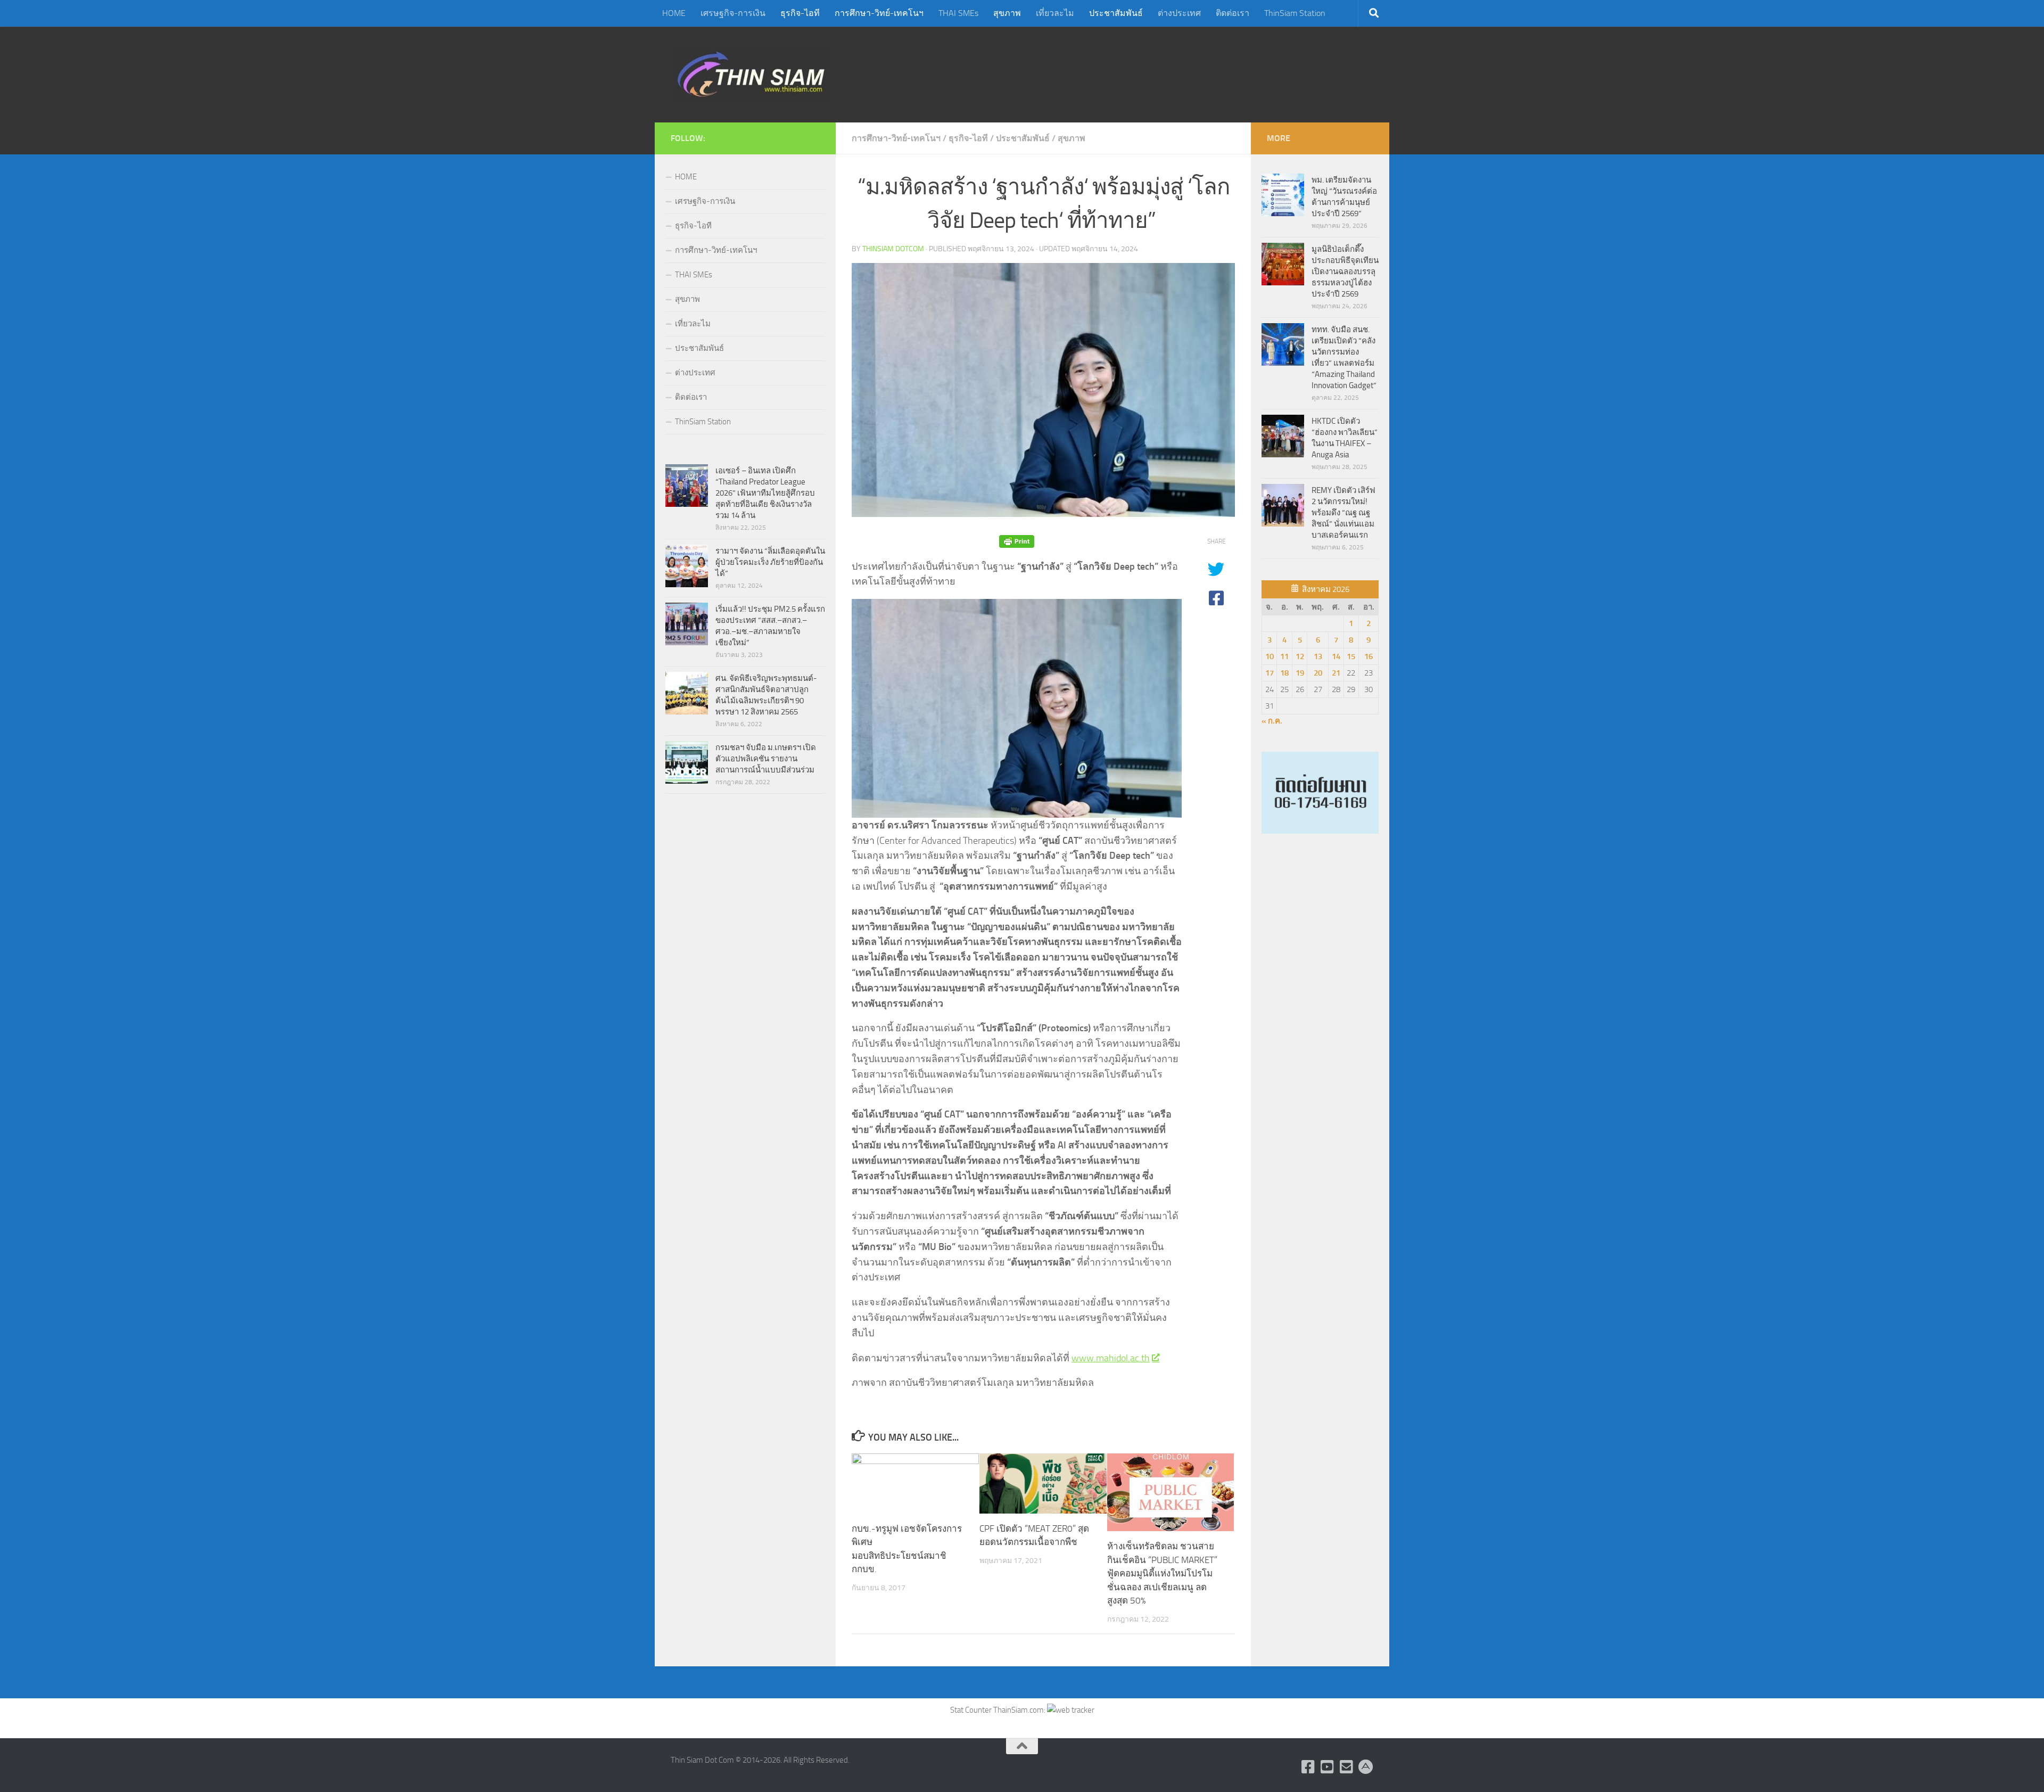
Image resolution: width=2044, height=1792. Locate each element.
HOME (674, 13)
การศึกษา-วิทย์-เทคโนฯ (879, 13)
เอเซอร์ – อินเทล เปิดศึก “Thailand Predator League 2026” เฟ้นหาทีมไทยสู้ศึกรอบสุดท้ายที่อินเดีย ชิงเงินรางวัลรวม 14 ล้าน (765, 493)
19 (1300, 673)
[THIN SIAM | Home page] (751, 75)
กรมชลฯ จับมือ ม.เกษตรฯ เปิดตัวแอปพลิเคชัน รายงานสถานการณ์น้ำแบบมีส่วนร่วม (766, 759)
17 (1270, 673)
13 (1318, 656)
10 (1270, 656)
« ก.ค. (1272, 721)
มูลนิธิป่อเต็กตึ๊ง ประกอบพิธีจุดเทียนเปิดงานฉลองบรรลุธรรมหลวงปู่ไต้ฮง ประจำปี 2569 (1345, 272)
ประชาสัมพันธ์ (1116, 13)
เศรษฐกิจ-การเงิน (733, 13)
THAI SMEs (958, 13)
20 (1318, 673)
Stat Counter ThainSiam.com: (999, 1710)
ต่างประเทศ (1179, 13)
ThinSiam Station (1295, 13)
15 (1351, 656)
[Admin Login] (1366, 1767)
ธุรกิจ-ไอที (800, 13)
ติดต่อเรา (1233, 13)
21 (1336, 673)
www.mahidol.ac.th (1111, 1358)
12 (1300, 656)
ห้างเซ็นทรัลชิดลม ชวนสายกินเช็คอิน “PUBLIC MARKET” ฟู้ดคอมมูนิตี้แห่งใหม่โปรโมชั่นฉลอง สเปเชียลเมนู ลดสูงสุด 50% (1162, 1573)
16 (1369, 656)
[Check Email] (1347, 1767)
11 (1284, 656)
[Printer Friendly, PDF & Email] (1017, 542)
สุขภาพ (1007, 13)
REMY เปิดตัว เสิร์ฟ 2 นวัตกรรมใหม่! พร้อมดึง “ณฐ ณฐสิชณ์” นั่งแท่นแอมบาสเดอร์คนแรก (1344, 513)
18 (1284, 673)
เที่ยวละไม (1055, 13)
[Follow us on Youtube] (1328, 1767)
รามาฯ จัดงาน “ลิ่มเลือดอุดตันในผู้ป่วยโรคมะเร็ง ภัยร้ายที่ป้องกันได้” (770, 562)
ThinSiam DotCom (893, 249)
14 (1336, 656)
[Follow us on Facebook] (1308, 1767)
